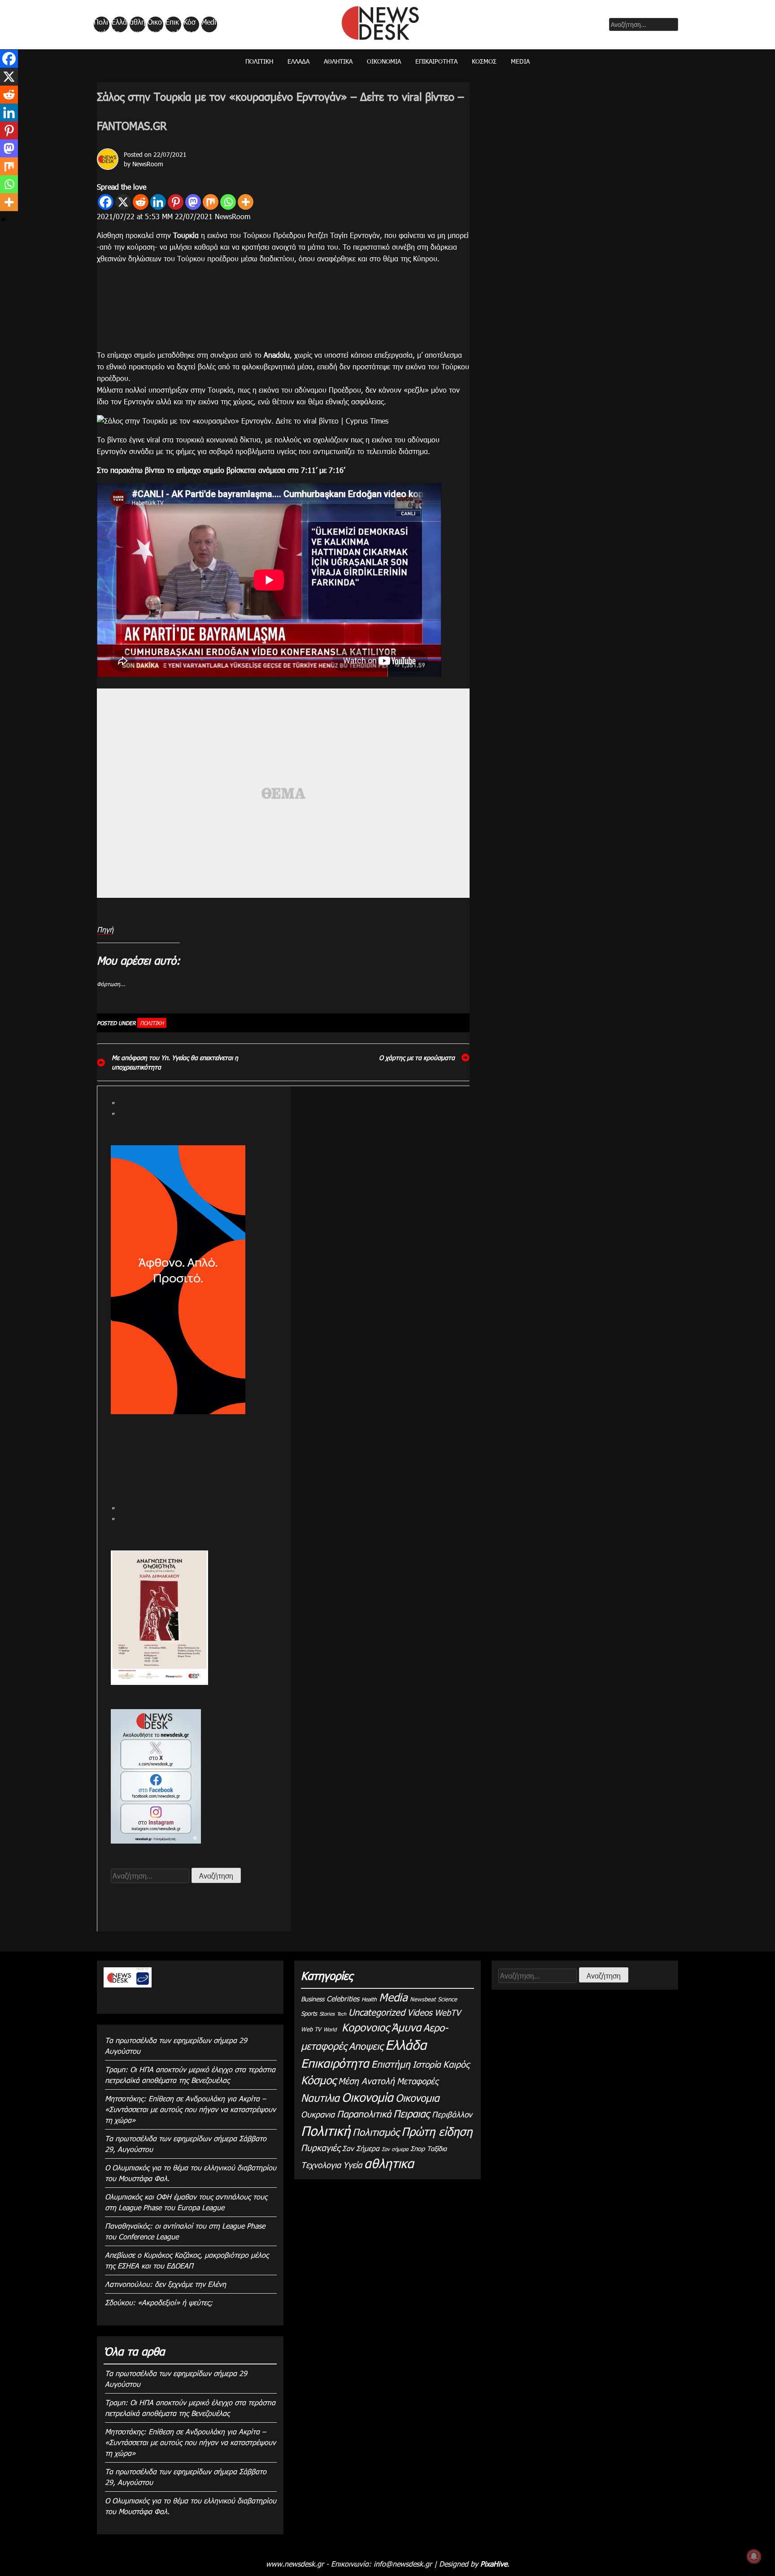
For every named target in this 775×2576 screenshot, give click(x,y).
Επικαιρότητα (173, 25)
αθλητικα (137, 25)
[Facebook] (106, 202)
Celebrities (343, 1998)
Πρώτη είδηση (437, 2131)
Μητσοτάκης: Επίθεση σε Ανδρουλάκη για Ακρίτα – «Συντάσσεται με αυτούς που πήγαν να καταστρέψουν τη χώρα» (190, 2109)
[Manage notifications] (754, 2556)
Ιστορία (427, 2064)
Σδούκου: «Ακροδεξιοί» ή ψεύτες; (159, 2302)
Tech (342, 2014)
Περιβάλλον (452, 2114)
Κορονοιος (364, 2027)
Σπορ (418, 2149)
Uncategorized (377, 2012)
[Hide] (4, 220)
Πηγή (105, 929)
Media (209, 25)
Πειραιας (411, 2113)
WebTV (448, 2012)
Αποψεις (366, 2046)
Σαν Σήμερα (361, 2148)
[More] (246, 202)
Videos (420, 2012)
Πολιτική (101, 25)
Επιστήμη (391, 2063)
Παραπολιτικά (364, 2113)
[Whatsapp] (228, 202)
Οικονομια (418, 2098)
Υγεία (353, 2164)
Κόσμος (189, 25)
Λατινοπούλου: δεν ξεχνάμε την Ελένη (165, 2284)
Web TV (311, 2029)
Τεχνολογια (321, 2165)
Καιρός (456, 2064)
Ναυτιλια (320, 2098)
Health (369, 1999)
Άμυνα (406, 2027)
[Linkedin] (158, 202)
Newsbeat (423, 1999)
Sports (309, 2013)
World (330, 2029)
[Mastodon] (193, 202)
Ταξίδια (437, 2149)
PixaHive (494, 2564)
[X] (123, 202)
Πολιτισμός (376, 2132)
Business (313, 1999)
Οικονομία (155, 25)
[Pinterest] (176, 202)
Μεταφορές (418, 2080)
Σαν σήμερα (395, 2149)
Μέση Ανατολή (366, 2080)
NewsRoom (148, 164)
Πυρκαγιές (320, 2147)
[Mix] (211, 202)
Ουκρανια (318, 2114)
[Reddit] (141, 202)
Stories (327, 2013)
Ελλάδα (119, 25)
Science (447, 1999)
